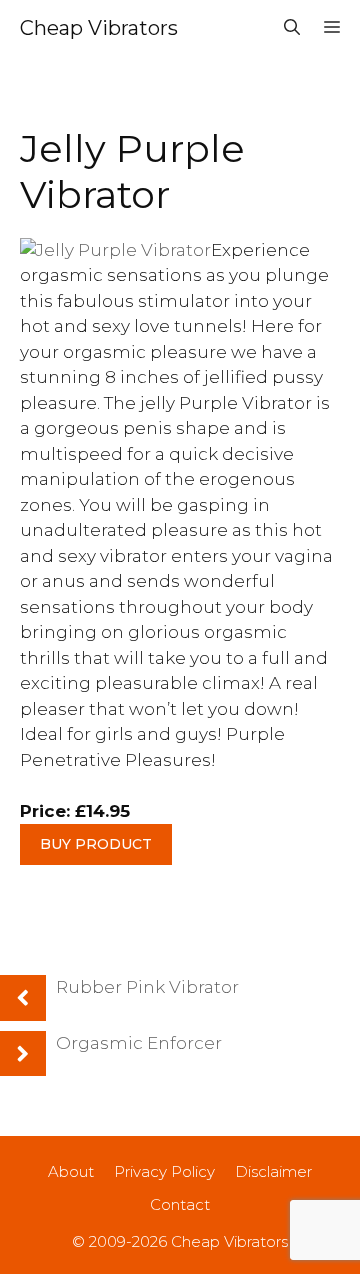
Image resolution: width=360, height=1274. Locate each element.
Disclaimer (273, 1171)
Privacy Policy (164, 1171)
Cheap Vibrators (99, 28)
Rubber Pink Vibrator (147, 987)
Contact (180, 1204)
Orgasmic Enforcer (139, 1043)
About (71, 1171)
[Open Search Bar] (292, 28)
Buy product (96, 844)
